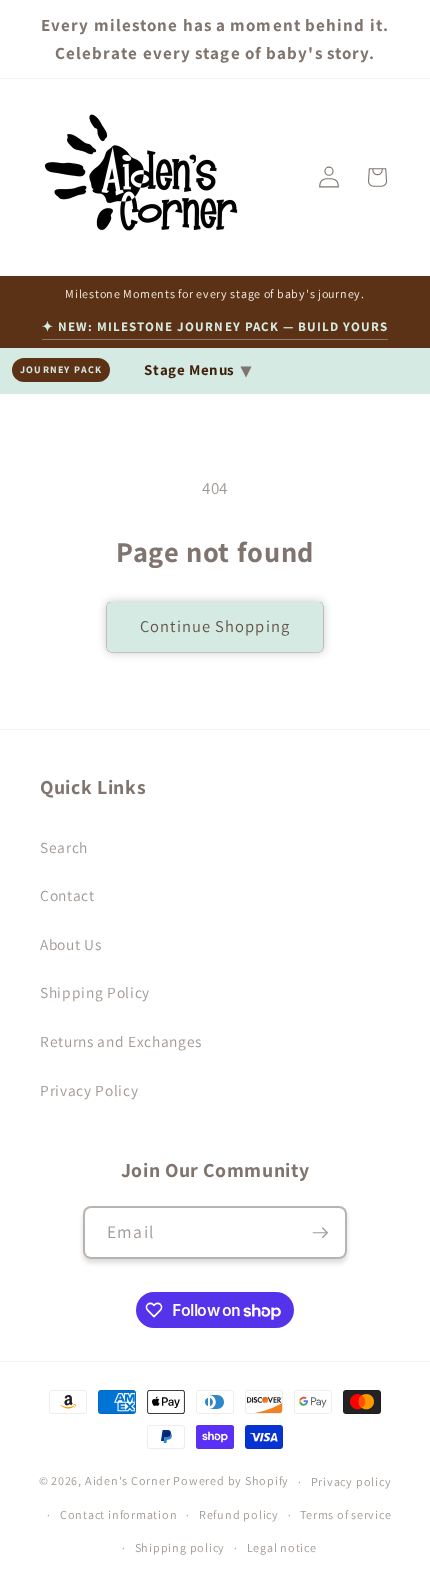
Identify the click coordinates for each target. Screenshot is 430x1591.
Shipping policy (180, 1547)
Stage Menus (197, 370)
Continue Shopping (215, 626)
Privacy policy (351, 1481)
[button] (377, 177)
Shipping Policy (95, 992)
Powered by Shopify (231, 1481)
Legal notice (282, 1547)
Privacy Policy (89, 1090)
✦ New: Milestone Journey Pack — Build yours (215, 326)
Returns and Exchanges (121, 1041)
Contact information (119, 1514)
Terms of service (345, 1514)
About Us (70, 944)
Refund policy (239, 1514)
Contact (67, 895)
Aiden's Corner (128, 1481)
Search (64, 847)
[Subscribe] (320, 1233)
